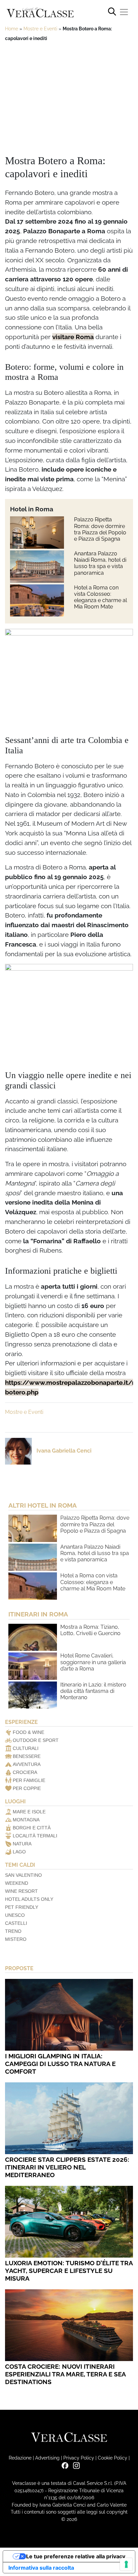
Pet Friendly (22, 1907)
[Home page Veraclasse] (40, 13)
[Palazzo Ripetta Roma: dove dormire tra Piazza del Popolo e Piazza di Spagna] (37, 533)
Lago (19, 1852)
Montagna (26, 1820)
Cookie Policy (113, 2458)
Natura (22, 1844)
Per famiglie (29, 1780)
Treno (13, 1931)
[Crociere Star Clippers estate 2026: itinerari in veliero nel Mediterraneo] (69, 2118)
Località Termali (35, 1836)
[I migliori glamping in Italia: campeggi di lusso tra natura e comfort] (69, 2015)
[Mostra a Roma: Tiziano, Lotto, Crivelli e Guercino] (33, 1637)
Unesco (15, 1915)
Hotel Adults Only (29, 1899)
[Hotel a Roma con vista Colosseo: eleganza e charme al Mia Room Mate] (37, 601)
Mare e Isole (29, 1812)
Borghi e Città (32, 1828)
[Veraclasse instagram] (75, 2465)
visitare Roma (73, 337)
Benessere (27, 1756)
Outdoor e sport (36, 1740)
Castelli (16, 1923)
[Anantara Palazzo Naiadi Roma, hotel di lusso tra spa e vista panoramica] (37, 567)
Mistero (16, 1939)
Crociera (25, 1772)
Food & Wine (28, 1732)
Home (12, 29)
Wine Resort (21, 1891)
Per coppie (27, 1788)
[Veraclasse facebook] (63, 2465)
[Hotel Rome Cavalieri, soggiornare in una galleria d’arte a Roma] (33, 1666)
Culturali (26, 1748)
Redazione (20, 2458)
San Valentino (23, 1875)
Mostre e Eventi (40, 29)
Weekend (17, 1883)
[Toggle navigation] (124, 12)
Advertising (47, 2458)
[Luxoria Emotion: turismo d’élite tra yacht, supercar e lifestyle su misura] (69, 2222)
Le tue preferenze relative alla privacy (76, 2556)
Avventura (27, 1764)
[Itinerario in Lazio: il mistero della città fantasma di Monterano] (33, 1695)
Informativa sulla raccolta (41, 2568)
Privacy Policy (79, 2458)
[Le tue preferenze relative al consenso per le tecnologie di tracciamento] (126, 2564)
